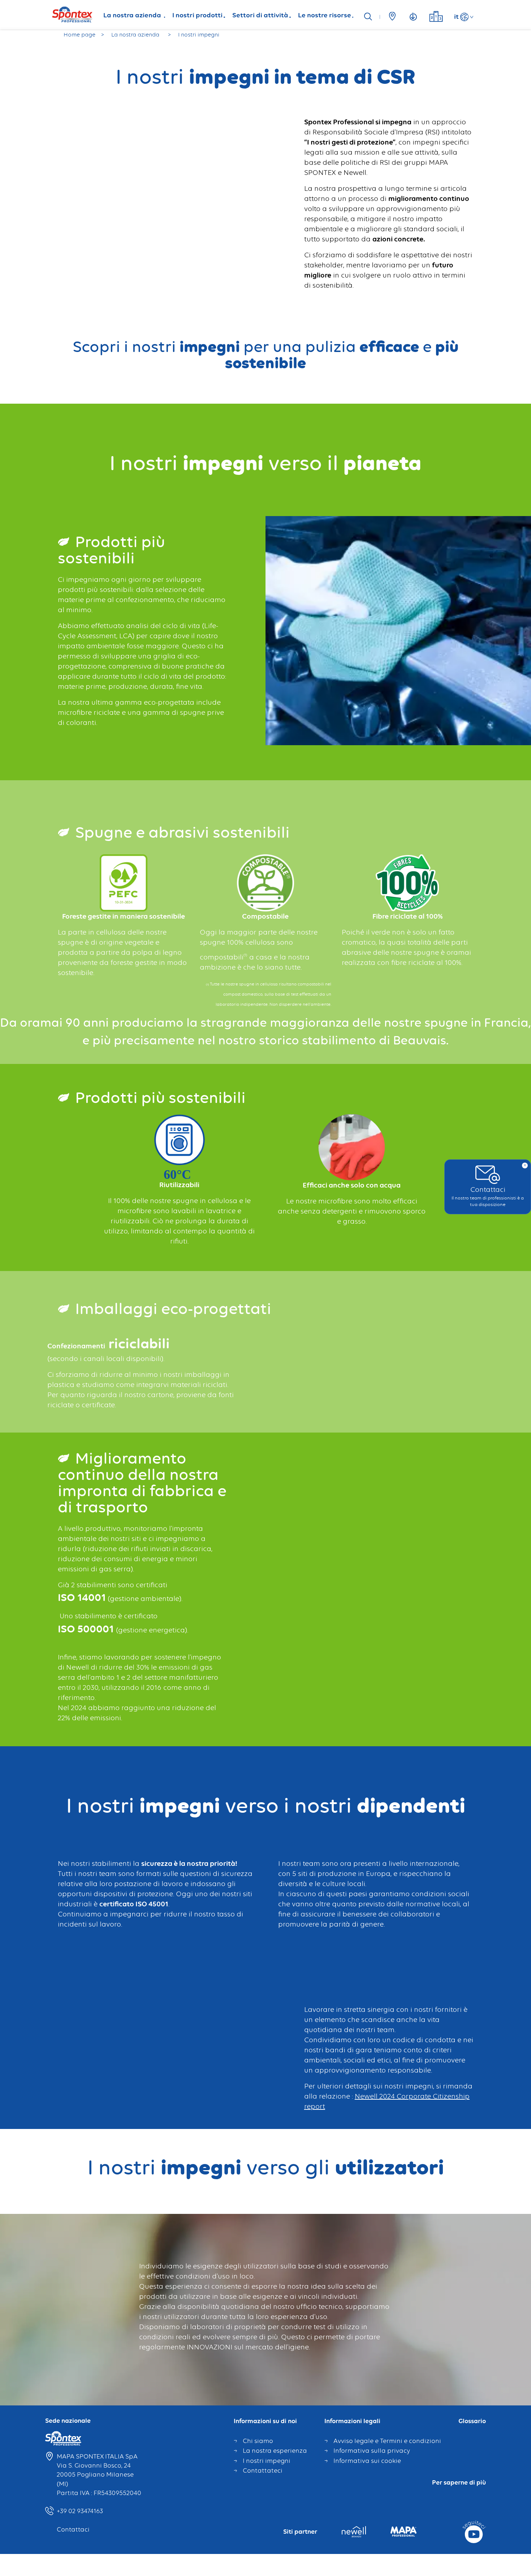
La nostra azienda (133, 15)
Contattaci (73, 2529)
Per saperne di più (459, 2483)
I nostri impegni (267, 2461)
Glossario (472, 2421)
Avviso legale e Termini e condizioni (387, 2441)
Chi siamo (258, 2441)
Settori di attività (260, 15)
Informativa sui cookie (367, 2461)
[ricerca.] (370, 17)
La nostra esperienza (275, 2451)
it (456, 16)
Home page (79, 35)
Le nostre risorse (325, 15)
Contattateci (263, 2470)
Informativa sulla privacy (372, 2451)
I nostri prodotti (197, 15)
